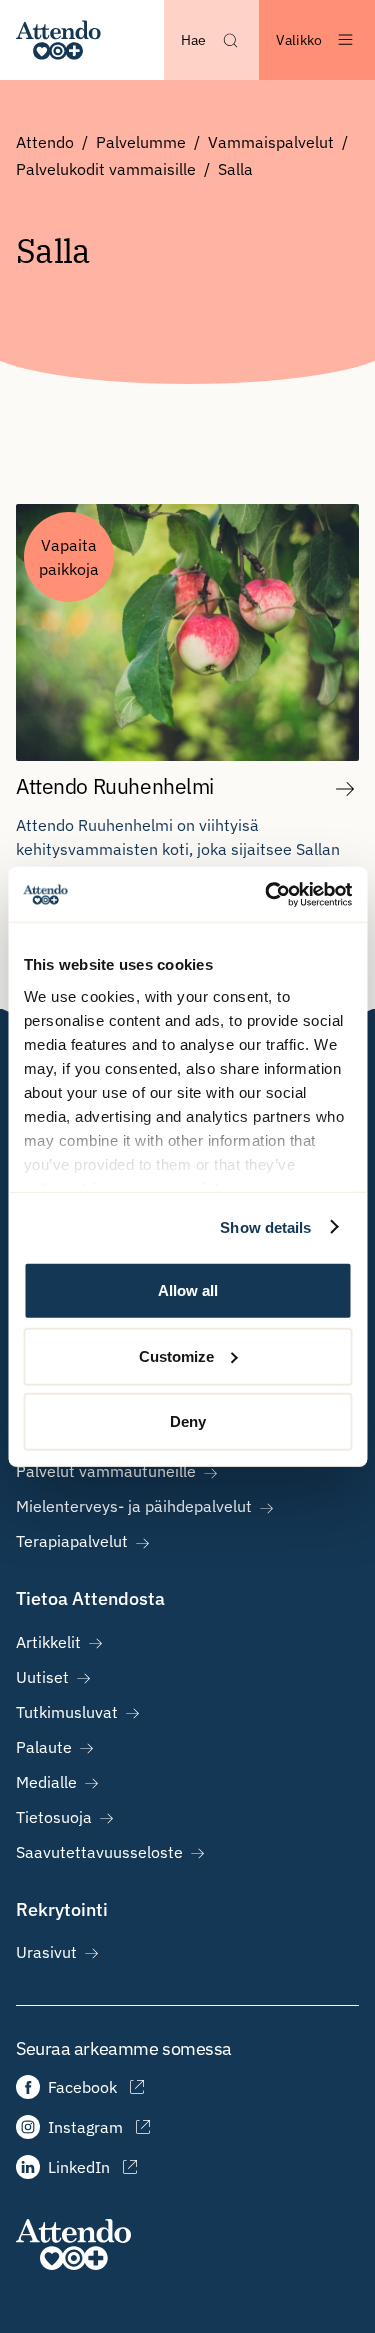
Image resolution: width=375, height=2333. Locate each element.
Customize (176, 1355)
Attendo (45, 142)
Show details (265, 1226)
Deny (188, 1421)
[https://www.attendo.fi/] (58, 40)
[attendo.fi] (73, 2244)
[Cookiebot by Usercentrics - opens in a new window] (267, 894)
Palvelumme (141, 142)
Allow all (188, 1290)
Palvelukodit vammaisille (106, 169)
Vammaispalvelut (271, 142)
